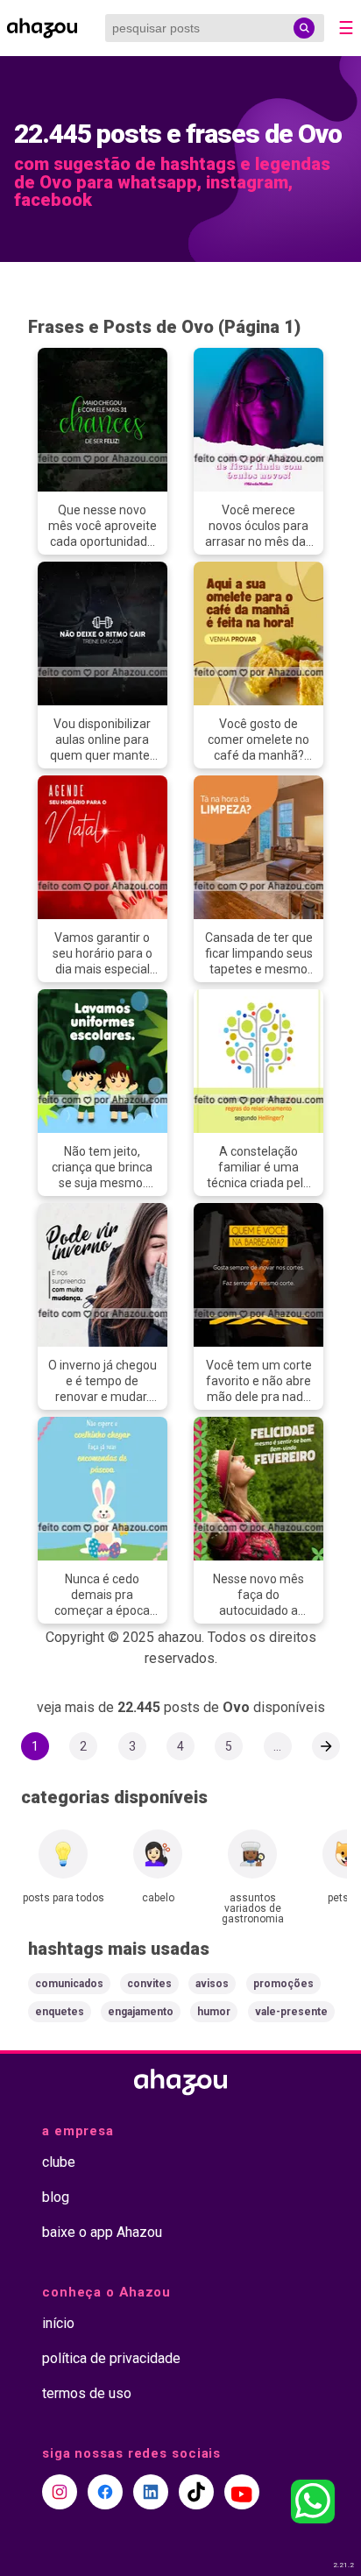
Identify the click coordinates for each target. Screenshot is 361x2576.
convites (149, 1984)
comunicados (69, 1984)
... (277, 1746)
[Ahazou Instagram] (60, 2492)
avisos (212, 1984)
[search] (304, 28)
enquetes (60, 2012)
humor (214, 2012)
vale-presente (291, 2012)
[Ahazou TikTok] (196, 2492)
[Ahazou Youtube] (242, 2492)
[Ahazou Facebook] (105, 2492)
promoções (283, 1984)
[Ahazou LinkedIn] (151, 2492)
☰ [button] (346, 28)
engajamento (141, 2012)
